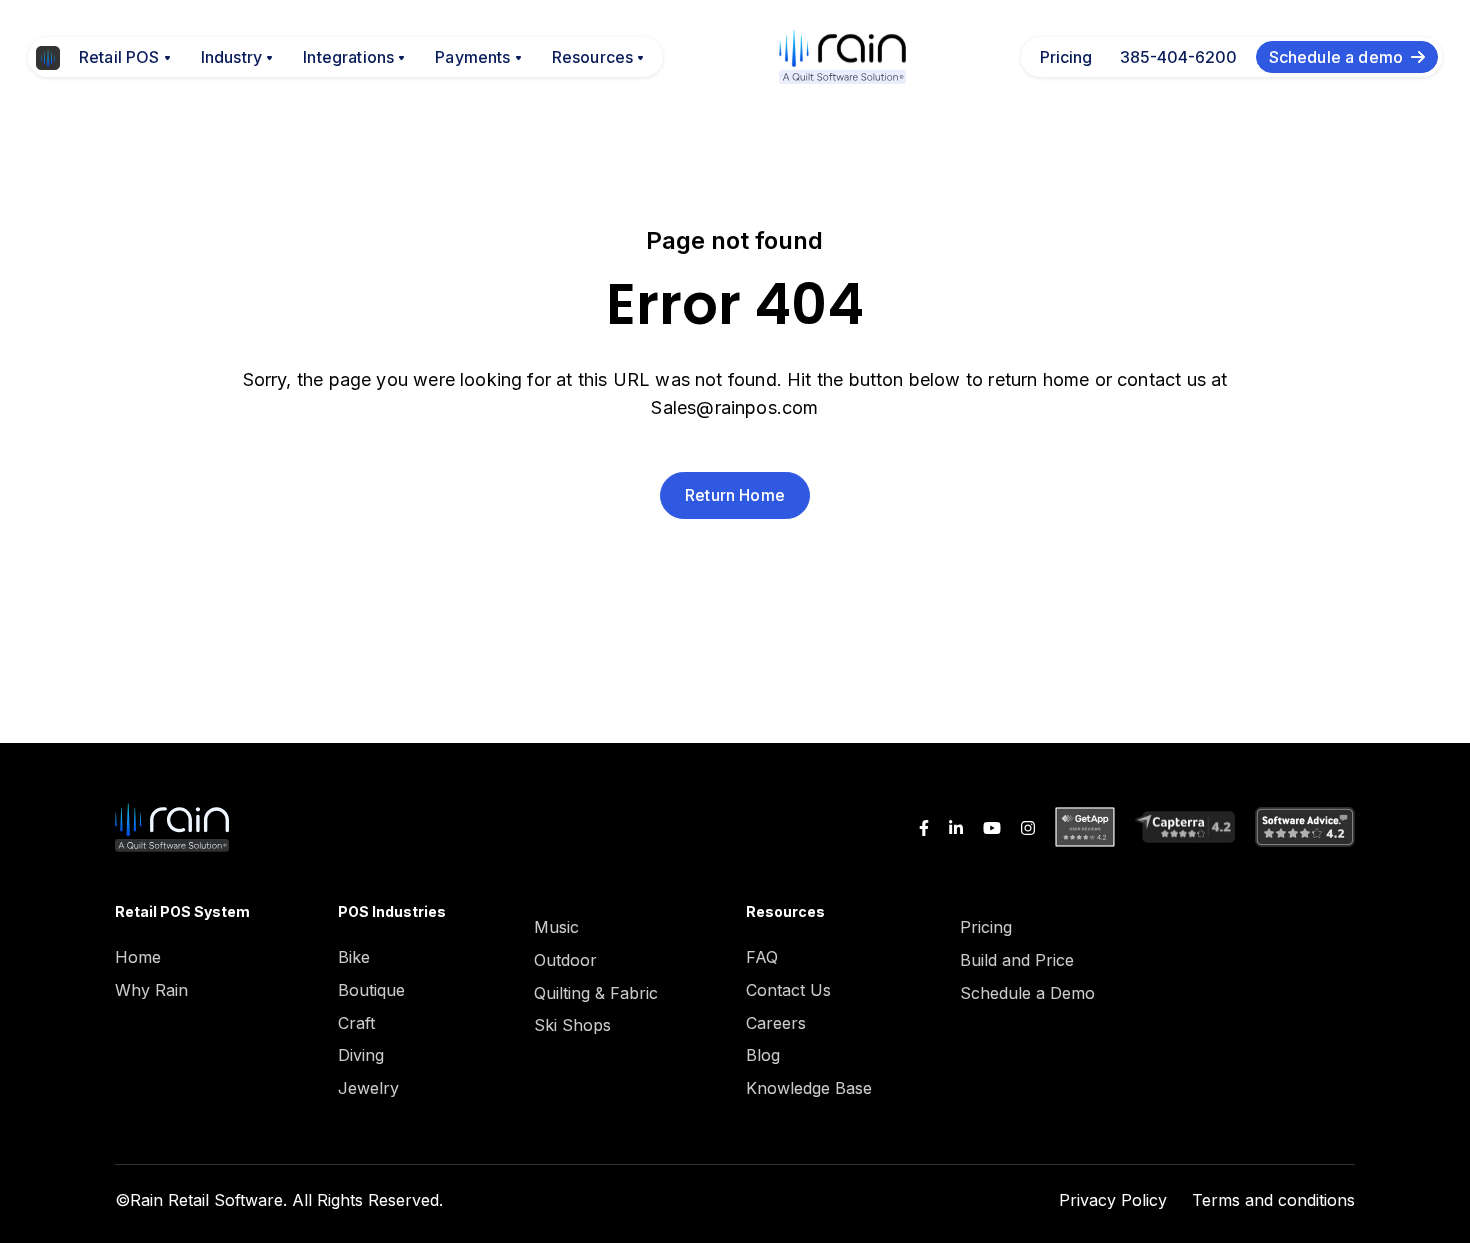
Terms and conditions (1273, 1200)
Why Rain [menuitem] (151, 990)
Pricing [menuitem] (986, 927)
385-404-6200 (1178, 57)
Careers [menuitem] (776, 1023)
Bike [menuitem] (354, 957)
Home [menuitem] (138, 957)
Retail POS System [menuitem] (182, 911)
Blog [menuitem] (763, 1055)
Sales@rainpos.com (734, 407)
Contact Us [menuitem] (788, 990)
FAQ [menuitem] (762, 957)
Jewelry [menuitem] (368, 1088)
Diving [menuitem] (361, 1055)
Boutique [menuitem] (371, 990)
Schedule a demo (1336, 57)
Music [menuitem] (556, 927)
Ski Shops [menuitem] (572, 1025)
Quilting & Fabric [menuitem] (596, 993)
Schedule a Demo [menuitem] (1027, 993)
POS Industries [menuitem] (392, 911)
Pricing (1066, 57)
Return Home (735, 495)
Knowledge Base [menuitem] (809, 1088)
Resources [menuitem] (785, 911)
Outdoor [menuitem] (565, 960)
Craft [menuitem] (356, 1023)
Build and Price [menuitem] (1017, 960)
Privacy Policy (1113, 1200)
